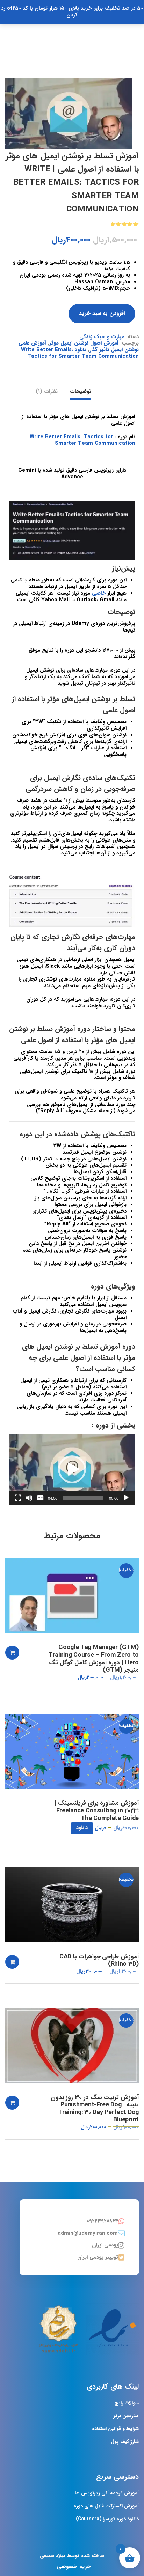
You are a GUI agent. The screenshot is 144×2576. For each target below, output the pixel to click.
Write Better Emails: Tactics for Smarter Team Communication (82, 440)
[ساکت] (29, 1498)
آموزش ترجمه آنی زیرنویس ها (107, 2493)
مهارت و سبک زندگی (102, 337)
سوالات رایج (127, 2403)
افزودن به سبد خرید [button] (12, 1653)
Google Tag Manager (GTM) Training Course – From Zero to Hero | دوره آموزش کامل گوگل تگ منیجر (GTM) (94, 1659)
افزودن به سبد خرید (102, 313)
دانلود (82, 1828)
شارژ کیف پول (125, 2442)
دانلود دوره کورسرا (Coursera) (107, 2519)
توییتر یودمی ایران (98, 2257)
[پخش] (126, 1498)
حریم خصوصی (74, 2566)
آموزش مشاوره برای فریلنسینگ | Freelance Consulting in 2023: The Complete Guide (97, 1811)
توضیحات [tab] (81, 392)
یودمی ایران (105, 2245)
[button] (72, 1469)
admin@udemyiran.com (88, 2233)
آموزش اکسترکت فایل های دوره (106, 2506)
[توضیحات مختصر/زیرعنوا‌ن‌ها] (40, 1498)
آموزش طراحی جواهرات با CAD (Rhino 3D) (99, 1961)
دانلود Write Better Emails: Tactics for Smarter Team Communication (80, 353)
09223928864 (102, 2221)
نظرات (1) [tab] (47, 392)
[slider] (83, 1498)
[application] (72, 1469)
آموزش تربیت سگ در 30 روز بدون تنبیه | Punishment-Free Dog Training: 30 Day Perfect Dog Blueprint (95, 2109)
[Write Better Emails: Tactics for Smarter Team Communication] (69, 114)
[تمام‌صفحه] (18, 1498)
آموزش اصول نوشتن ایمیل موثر (84, 343)
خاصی (99, 593)
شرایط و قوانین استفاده (115, 2429)
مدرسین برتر (126, 2416)
